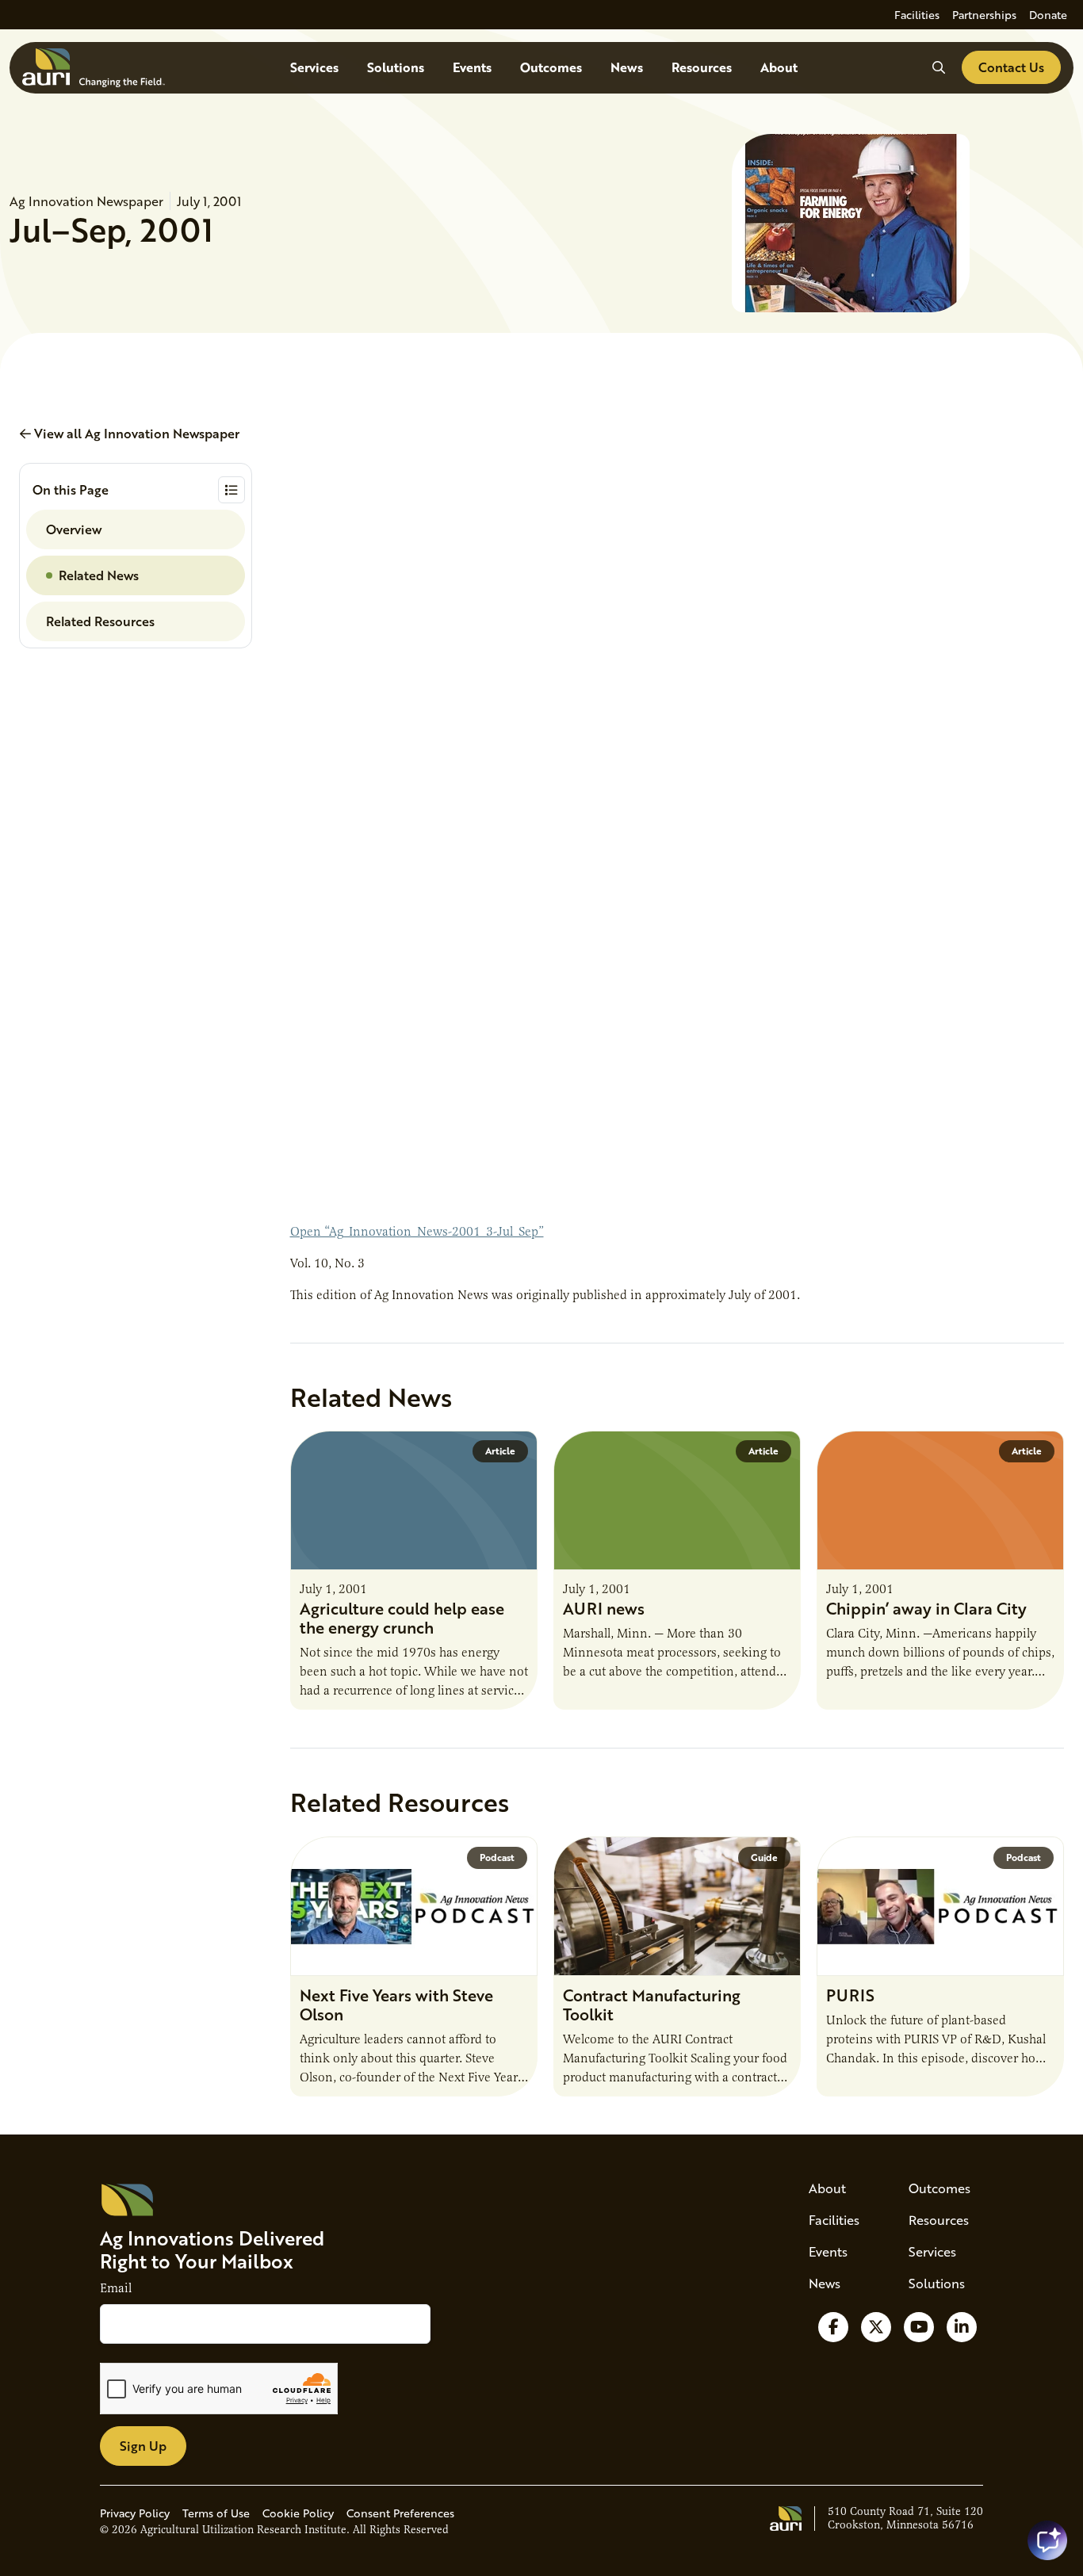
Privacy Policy (135, 2513)
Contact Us (1011, 67)
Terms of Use (216, 2513)
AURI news (604, 1608)
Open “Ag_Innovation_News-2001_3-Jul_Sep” (417, 1232)
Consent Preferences (400, 2513)
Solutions (396, 67)
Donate (1048, 15)
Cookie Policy (298, 2513)
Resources (702, 67)
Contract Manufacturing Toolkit (652, 2005)
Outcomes (551, 67)
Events (472, 67)
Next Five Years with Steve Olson (396, 2005)
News (627, 67)
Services (314, 67)
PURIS (850, 1995)
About (779, 67)
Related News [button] (99, 575)
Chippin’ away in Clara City (926, 1608)
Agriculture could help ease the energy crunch (402, 1618)
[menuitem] (917, 15)
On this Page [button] (71, 489)
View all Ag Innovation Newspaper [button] (135, 433)
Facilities (917, 15)
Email (116, 2288)
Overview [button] (74, 529)
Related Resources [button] (100, 621)
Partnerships (984, 15)
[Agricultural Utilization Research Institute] (94, 68)
